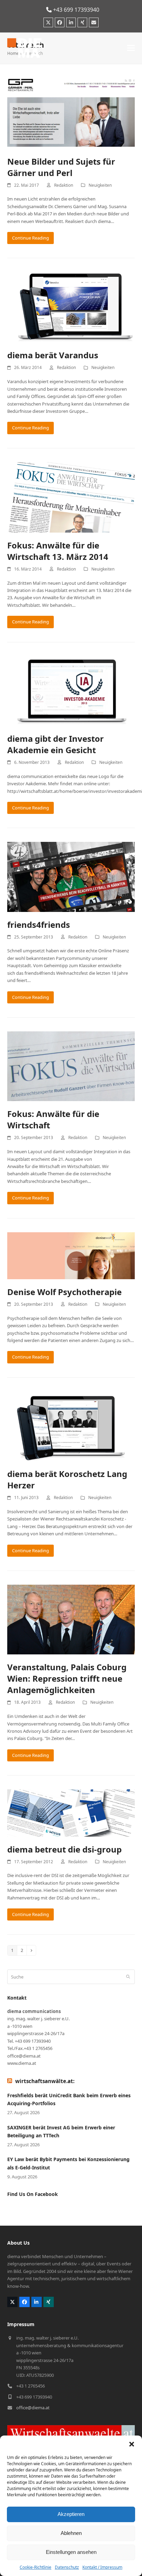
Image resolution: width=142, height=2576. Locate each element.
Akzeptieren (71, 2514)
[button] (132, 2444)
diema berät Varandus (53, 355)
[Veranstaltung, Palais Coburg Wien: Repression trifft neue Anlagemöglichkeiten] (71, 1619)
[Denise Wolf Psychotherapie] (71, 1255)
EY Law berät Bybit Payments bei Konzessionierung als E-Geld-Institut (68, 2163)
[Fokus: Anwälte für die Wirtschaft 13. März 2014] (71, 497)
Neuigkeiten (100, 185)
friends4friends (39, 925)
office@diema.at (33, 2408)
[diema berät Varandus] (71, 307)
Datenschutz (67, 2567)
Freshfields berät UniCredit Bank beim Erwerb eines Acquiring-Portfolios (69, 2099)
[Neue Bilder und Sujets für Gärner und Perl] (71, 113)
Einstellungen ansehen (71, 2552)
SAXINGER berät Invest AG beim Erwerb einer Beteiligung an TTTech (61, 2131)
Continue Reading (31, 238)
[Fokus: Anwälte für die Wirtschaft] (71, 1066)
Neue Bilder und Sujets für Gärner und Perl (61, 167)
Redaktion (64, 185)
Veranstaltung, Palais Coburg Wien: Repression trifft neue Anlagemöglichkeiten (67, 1678)
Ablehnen (71, 2533)
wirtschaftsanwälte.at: (45, 2081)
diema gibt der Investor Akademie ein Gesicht (55, 744)
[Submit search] (128, 1977)
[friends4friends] (71, 876)
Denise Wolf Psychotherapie (64, 1292)
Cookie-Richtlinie (35, 2567)
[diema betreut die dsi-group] (71, 1812)
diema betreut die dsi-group (64, 1849)
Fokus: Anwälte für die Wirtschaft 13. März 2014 (58, 551)
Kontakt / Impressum (102, 2567)
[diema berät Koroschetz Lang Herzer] (71, 1426)
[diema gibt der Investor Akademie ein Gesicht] (71, 690)
